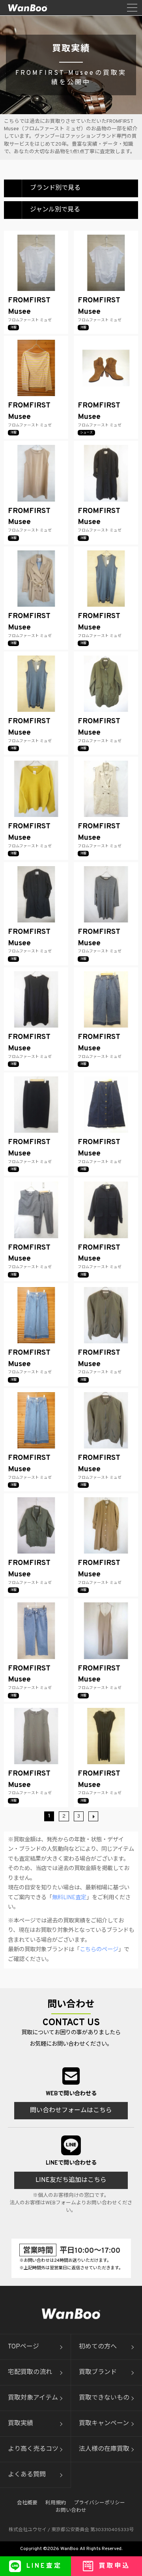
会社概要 (27, 2503)
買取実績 (21, 2424)
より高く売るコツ (33, 2449)
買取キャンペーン (104, 2424)
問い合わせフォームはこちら (71, 2111)
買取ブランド (98, 2372)
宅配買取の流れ (30, 2372)
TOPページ (23, 2347)
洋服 (13, 328)
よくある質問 (27, 2475)
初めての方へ (98, 2347)
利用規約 (56, 2503)
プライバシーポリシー (99, 2503)
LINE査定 (44, 2566)
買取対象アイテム (33, 2398)
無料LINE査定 (69, 1898)
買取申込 (114, 2566)
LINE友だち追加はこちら (71, 2180)
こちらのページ (99, 1950)
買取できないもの (104, 2398)
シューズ (86, 433)
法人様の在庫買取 (104, 2449)
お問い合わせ (71, 2511)
